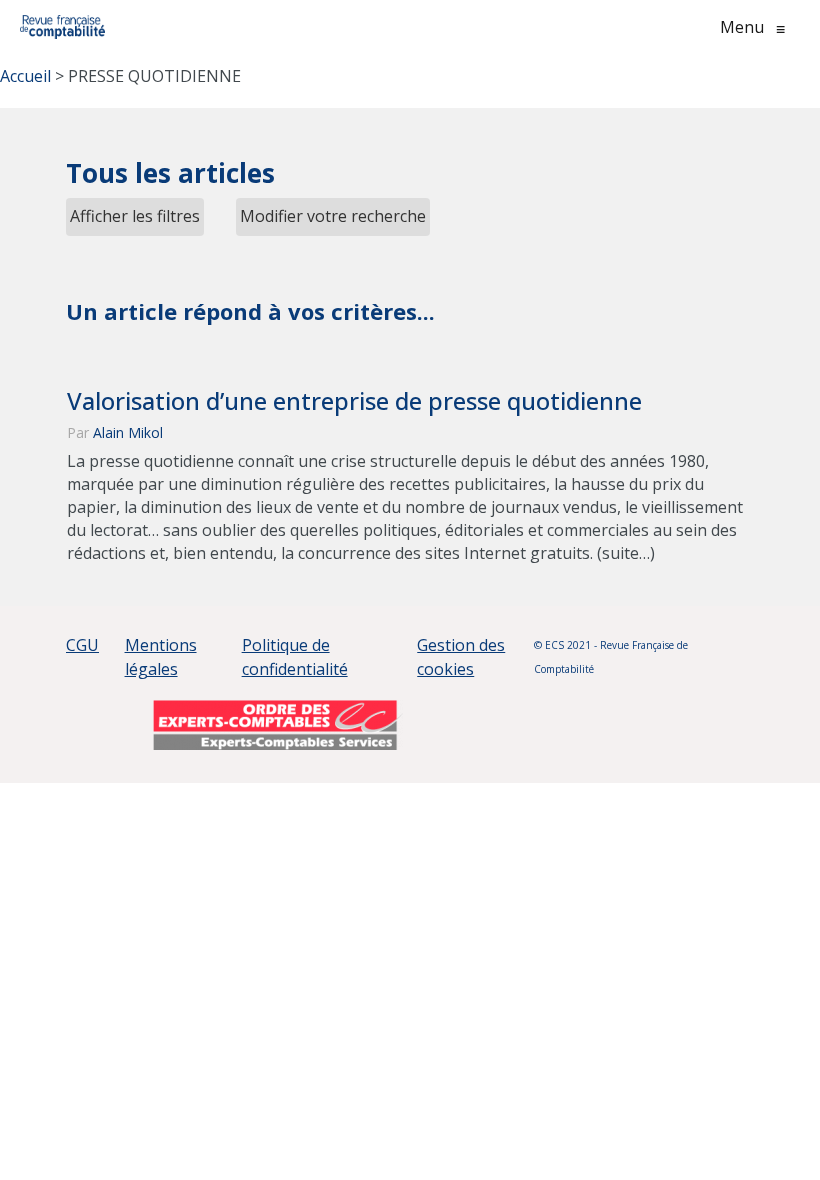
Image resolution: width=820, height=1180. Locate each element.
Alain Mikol (128, 432)
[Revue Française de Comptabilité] (62, 27)
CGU (82, 645)
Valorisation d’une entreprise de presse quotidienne (354, 401)
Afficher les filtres (135, 216)
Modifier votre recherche (333, 216)
